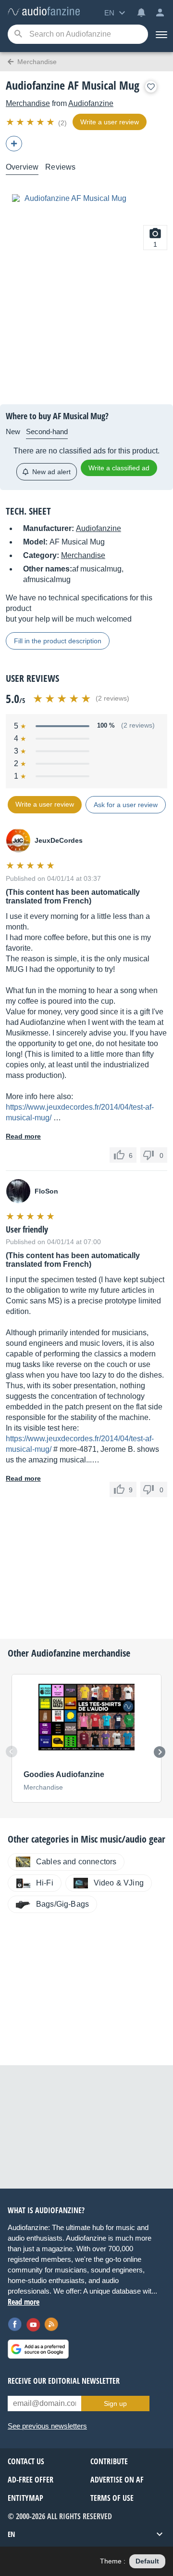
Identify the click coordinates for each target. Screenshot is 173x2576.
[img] (31, 122)
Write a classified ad (119, 468)
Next (160, 1752)
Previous (12, 1752)
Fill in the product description (58, 641)
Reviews (60, 167)
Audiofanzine (91, 103)
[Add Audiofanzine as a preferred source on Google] (38, 2349)
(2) (62, 123)
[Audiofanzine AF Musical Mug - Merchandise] (44, 12)
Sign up (115, 2403)
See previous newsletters (47, 2426)
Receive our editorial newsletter (64, 2381)
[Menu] (161, 34)
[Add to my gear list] (151, 87)
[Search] (18, 34)
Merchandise (28, 103)
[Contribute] (14, 144)
